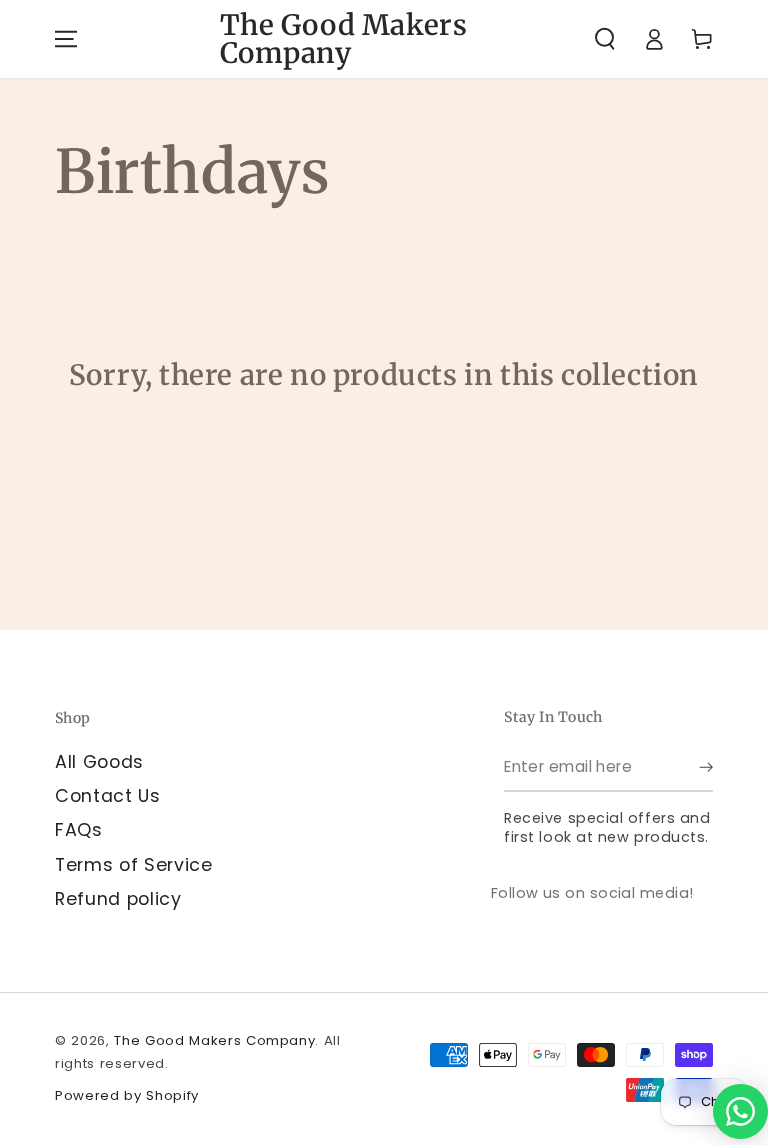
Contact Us (108, 796)
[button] (605, 39)
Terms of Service (134, 865)
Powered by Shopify (127, 1095)
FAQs (79, 830)
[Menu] (66, 39)
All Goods (99, 762)
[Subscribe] (706, 767)
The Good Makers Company (214, 1040)
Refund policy (118, 899)
